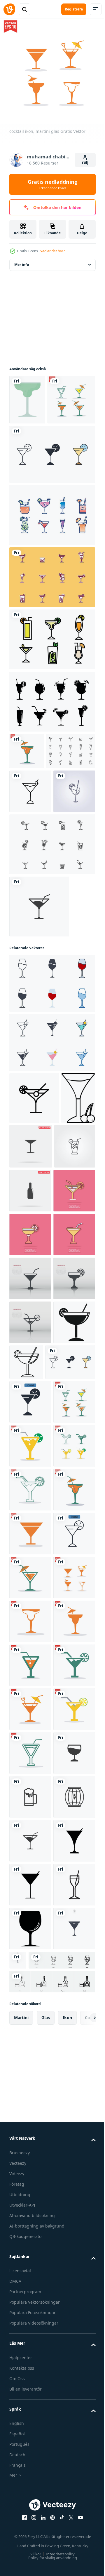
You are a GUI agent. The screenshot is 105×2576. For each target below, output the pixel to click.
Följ (85, 163)
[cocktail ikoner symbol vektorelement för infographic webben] (51, 500)
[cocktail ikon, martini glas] (33, 445)
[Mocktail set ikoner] (51, 747)
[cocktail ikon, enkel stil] (30, 1676)
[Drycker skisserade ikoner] (51, 685)
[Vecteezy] (9, 9)
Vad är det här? (52, 251)
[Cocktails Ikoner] (51, 970)
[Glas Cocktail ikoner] (51, 561)
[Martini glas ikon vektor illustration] (26, 1276)
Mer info (22, 260)
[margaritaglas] (27, 395)
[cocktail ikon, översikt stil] (70, 1672)
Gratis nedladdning (53, 184)
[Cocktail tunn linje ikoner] (51, 623)
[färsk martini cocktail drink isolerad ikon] (30, 874)
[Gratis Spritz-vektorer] (34, 833)
